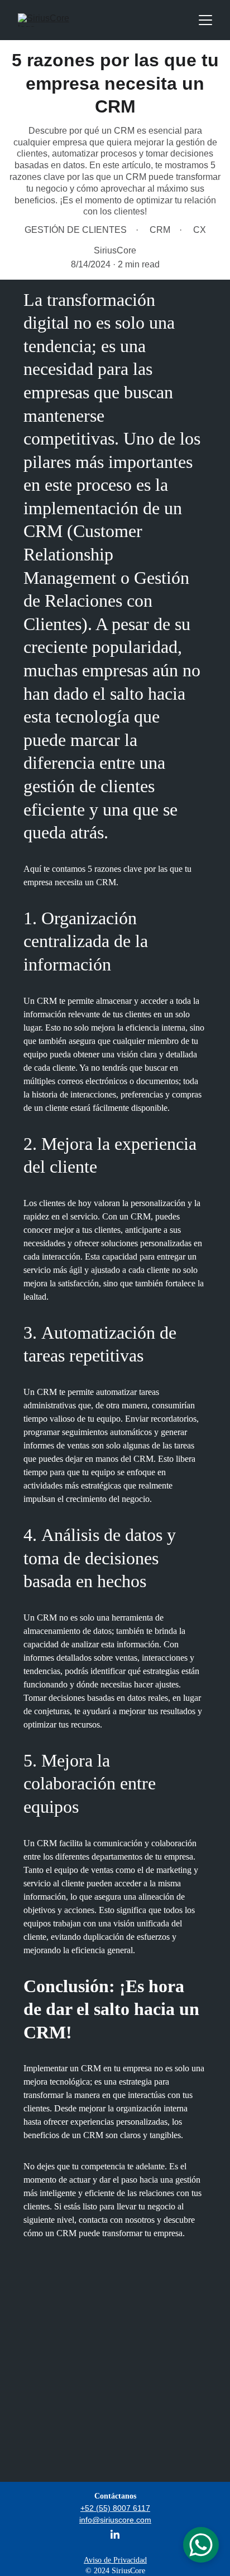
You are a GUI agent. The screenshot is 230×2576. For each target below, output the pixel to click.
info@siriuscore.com (115, 2520)
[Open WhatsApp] (201, 2545)
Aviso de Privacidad (115, 2560)
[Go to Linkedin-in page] (115, 2534)
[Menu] (205, 20)
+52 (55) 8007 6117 (115, 2508)
